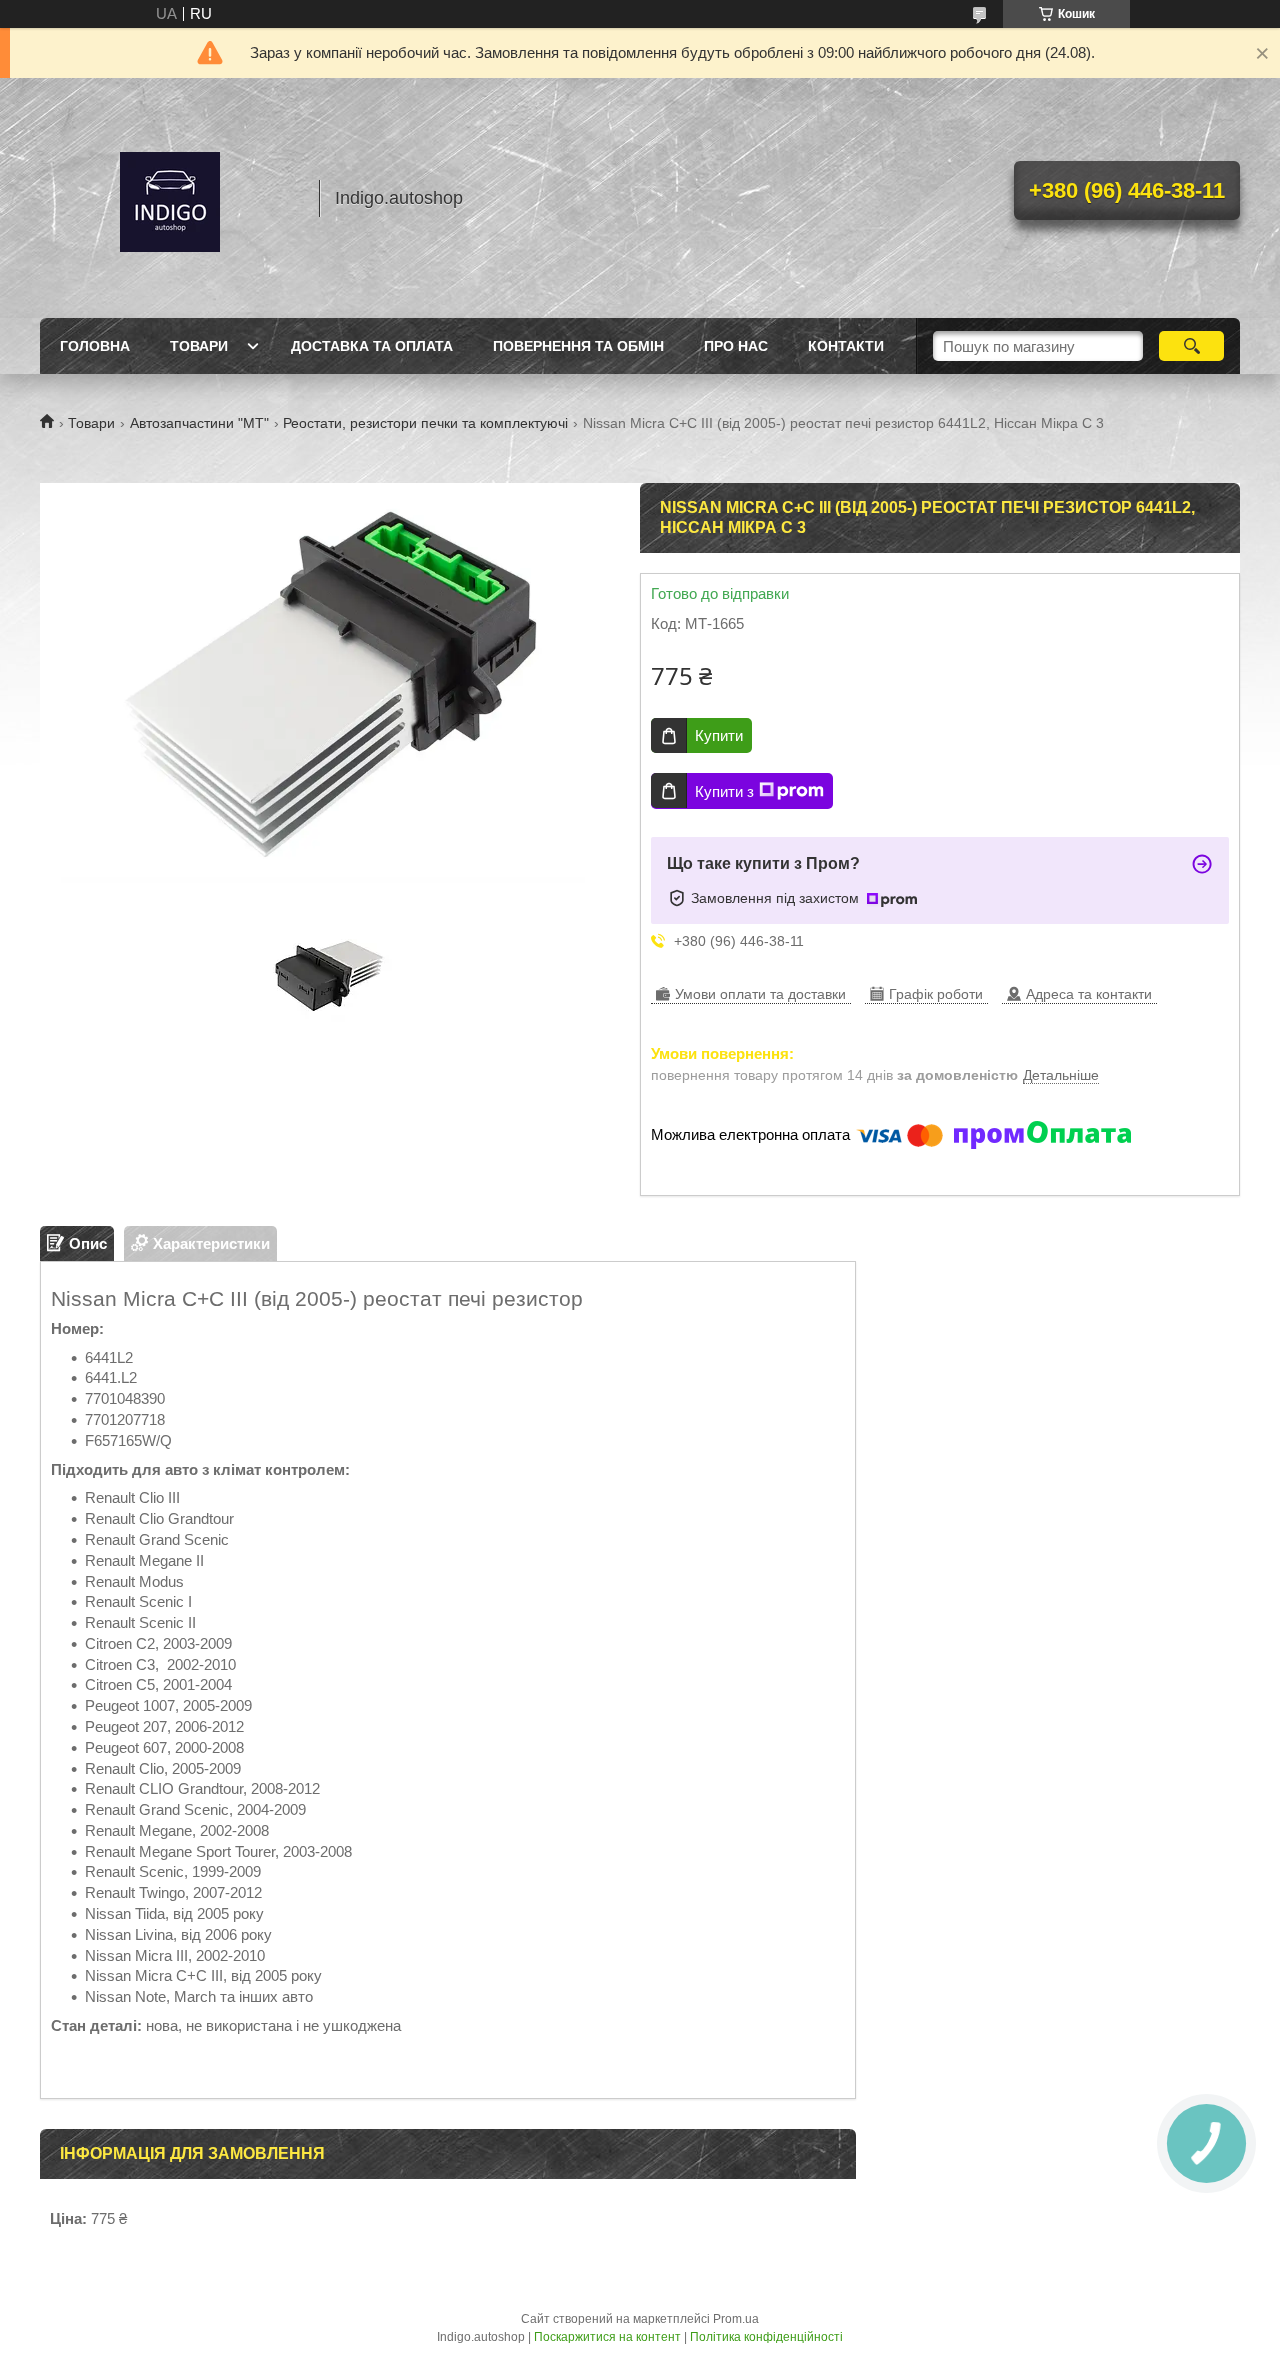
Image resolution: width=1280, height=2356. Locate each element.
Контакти (846, 346)
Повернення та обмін (578, 346)
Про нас (736, 346)
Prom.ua (736, 2319)
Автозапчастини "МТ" (199, 423)
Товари (199, 346)
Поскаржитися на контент (607, 2337)
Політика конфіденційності (766, 2337)
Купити (719, 735)
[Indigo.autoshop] (170, 198)
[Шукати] (1191, 346)
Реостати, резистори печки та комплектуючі (425, 423)
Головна (95, 346)
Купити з (724, 791)
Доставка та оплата (372, 346)
